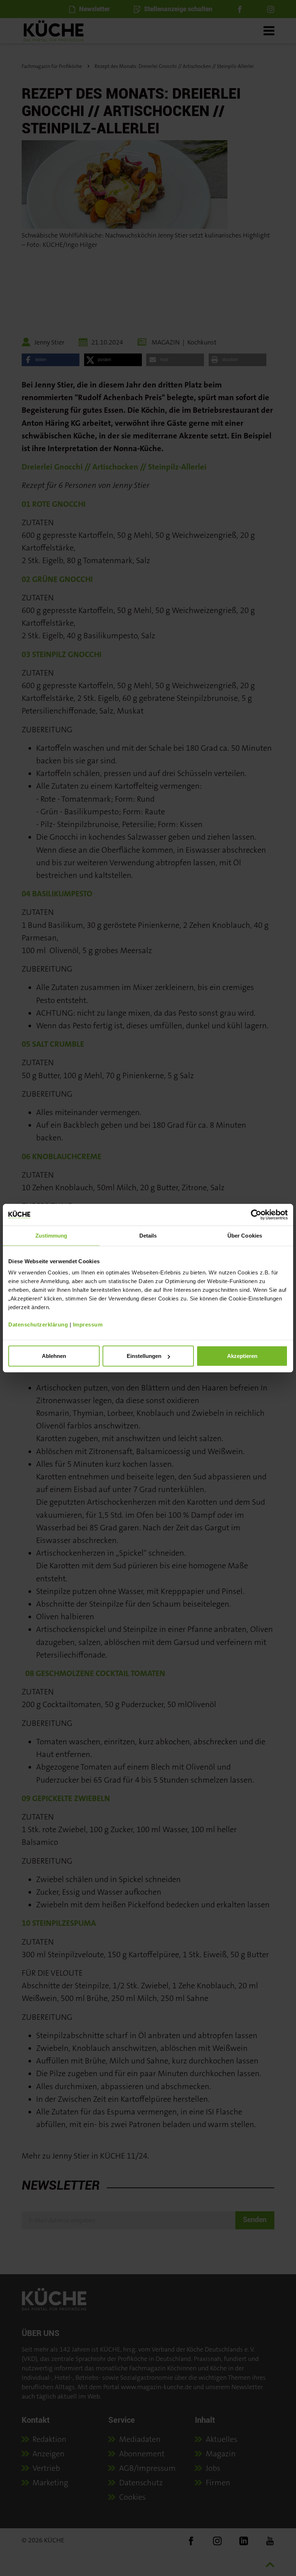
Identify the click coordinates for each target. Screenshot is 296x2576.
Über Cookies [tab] (245, 1235)
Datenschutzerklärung (38, 1325)
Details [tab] (148, 1235)
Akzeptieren (242, 1356)
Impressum (88, 1325)
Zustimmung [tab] (51, 1235)
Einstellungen (144, 1356)
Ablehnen (54, 1356)
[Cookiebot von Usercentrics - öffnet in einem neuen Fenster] (256, 1214)
